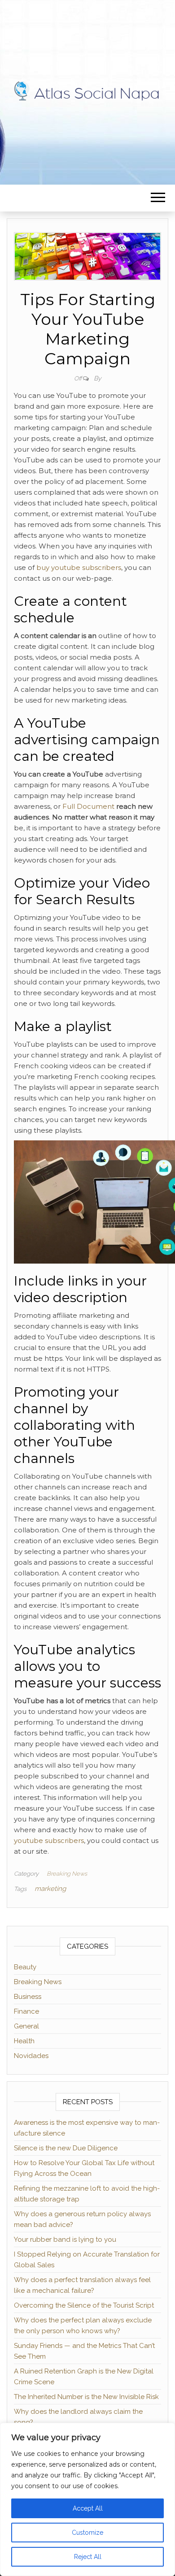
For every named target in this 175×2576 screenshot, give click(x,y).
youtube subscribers (49, 1840)
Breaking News (67, 1874)
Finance (26, 2011)
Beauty (25, 1967)
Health (24, 2041)
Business (28, 1997)
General (26, 2026)
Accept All (88, 2508)
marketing (50, 1889)
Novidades (31, 2056)
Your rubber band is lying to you (65, 2239)
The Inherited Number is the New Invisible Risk (86, 2397)
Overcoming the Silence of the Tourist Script (84, 2305)
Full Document (88, 806)
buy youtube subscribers (79, 567)
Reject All (88, 2557)
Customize (87, 2533)
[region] (87, 2499)
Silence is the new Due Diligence (66, 2148)
